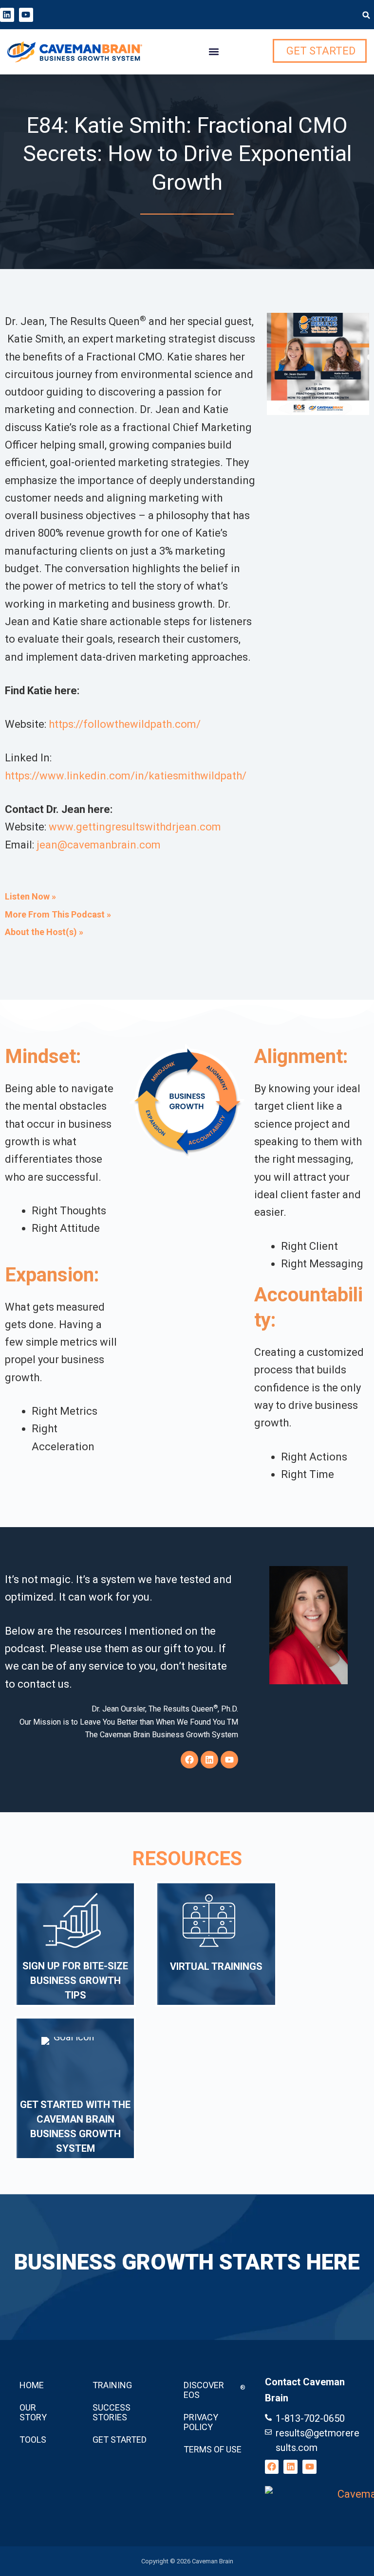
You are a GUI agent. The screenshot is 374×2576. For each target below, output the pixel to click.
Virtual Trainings (216, 1966)
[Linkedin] (7, 15)
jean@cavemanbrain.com (99, 845)
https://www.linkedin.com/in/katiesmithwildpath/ (126, 776)
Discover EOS (215, 2390)
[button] (366, 15)
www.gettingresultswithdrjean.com (135, 827)
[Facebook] (189, 1760)
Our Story (33, 2412)
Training (112, 2385)
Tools (33, 2440)
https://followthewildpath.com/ (125, 724)
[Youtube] (26, 15)
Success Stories (112, 2412)
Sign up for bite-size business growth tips (75, 1981)
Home (32, 2385)
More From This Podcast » (58, 914)
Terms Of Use (213, 2449)
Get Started (120, 2440)
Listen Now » (30, 896)
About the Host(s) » (44, 932)
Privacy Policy (201, 2422)
